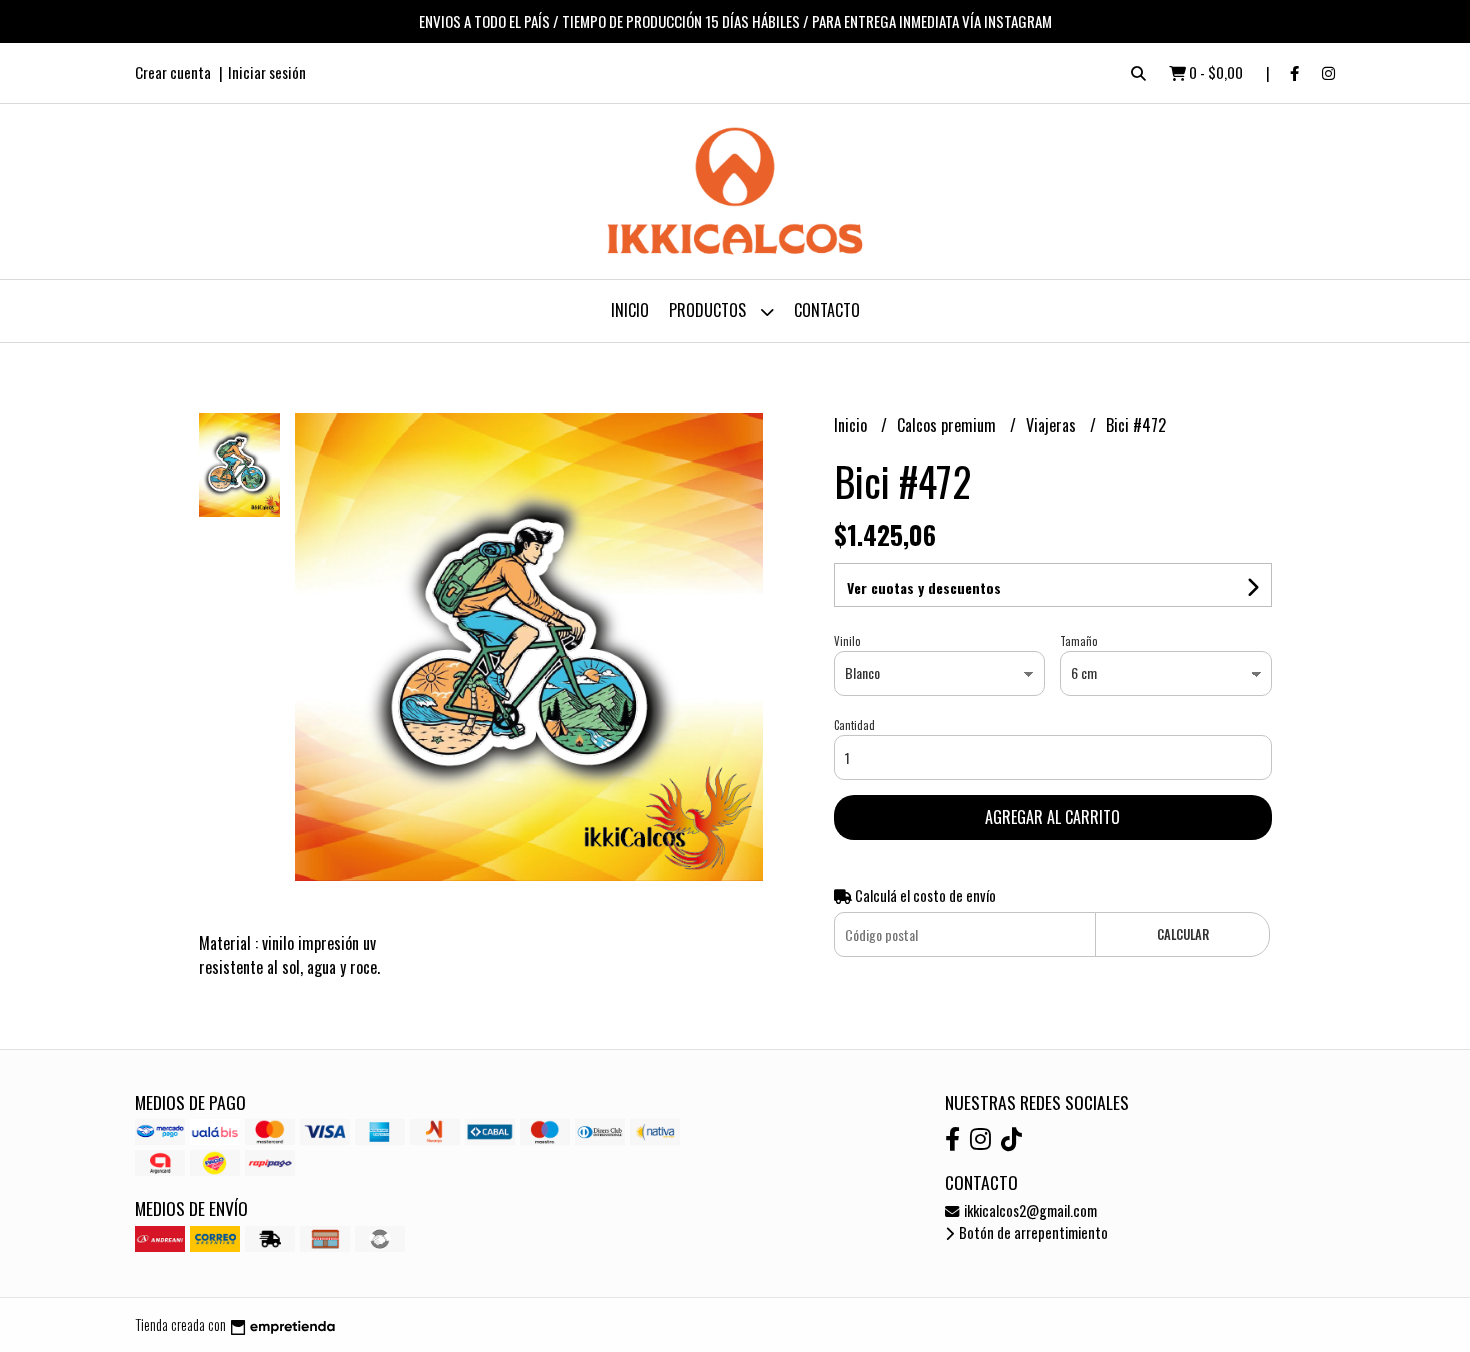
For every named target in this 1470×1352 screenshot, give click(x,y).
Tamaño (1078, 641)
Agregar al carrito (1052, 817)
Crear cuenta (173, 72)
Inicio (630, 310)
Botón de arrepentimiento (1032, 1232)
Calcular (1183, 934)
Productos (709, 310)
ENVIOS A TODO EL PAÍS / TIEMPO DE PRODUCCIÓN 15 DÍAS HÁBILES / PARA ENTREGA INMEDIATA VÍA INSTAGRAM (735, 21)
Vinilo (847, 641)
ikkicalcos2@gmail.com (1029, 1210)
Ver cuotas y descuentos (924, 587)
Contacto (827, 310)
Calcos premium (948, 425)
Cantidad (854, 725)
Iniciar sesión (267, 72)
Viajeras (1053, 425)
